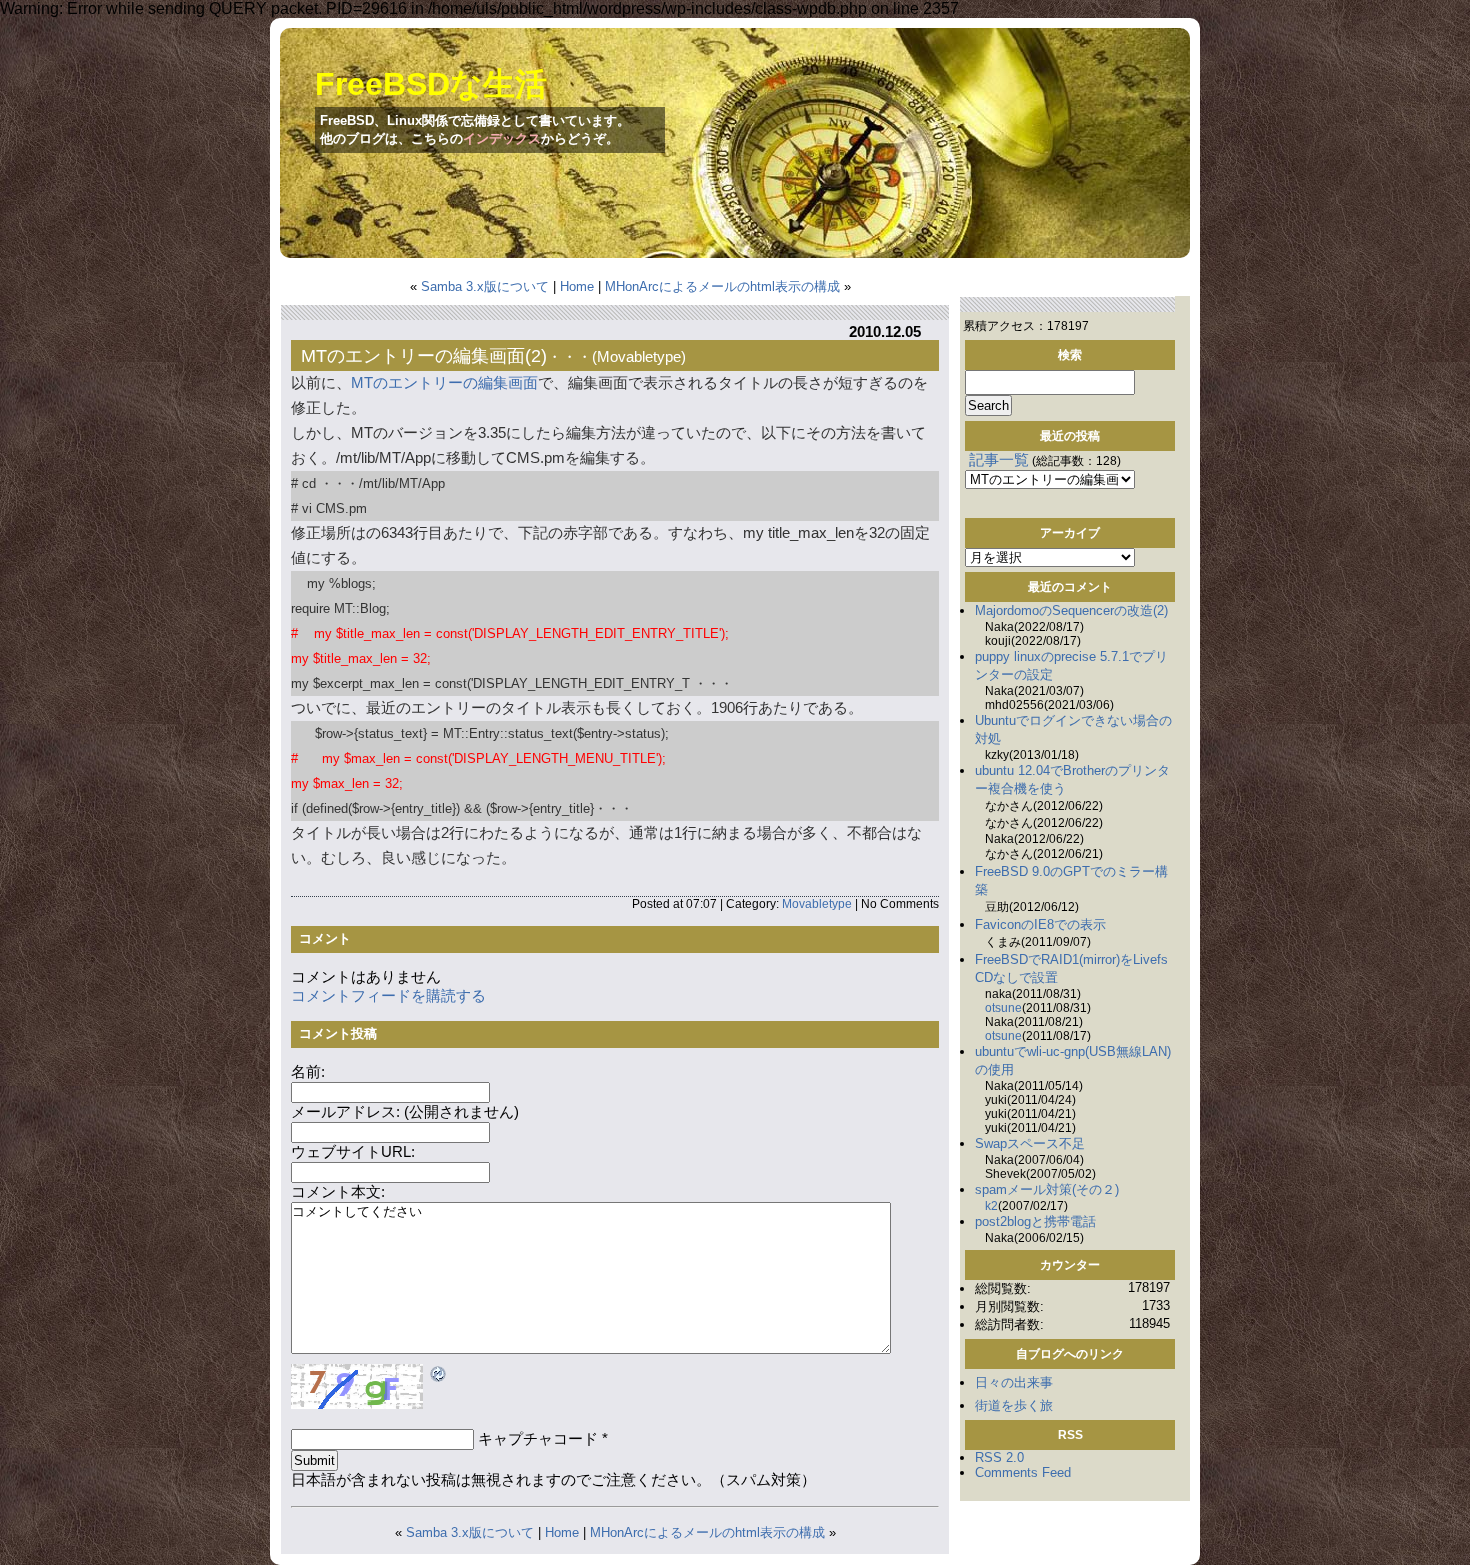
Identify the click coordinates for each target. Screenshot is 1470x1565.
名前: (308, 1072)
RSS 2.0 (999, 1457)
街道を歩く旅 (1014, 1405)
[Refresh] (439, 1376)
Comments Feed (1023, 1472)
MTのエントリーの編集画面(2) (424, 355)
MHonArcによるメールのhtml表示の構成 (722, 286)
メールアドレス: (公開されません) (405, 1112)
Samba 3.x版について (485, 286)
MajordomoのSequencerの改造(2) (1071, 610)
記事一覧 (999, 460)
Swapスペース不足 (1030, 1143)
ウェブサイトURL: (353, 1152)
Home (577, 286)
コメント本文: (338, 1192)
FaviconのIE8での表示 (1040, 924)
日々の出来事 (1014, 1382)
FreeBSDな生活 (431, 84)
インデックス (502, 138)
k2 (991, 1206)
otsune (1003, 1008)
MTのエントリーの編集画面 (444, 383)
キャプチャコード (538, 1439)
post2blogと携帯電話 (1035, 1221)
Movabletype (639, 356)
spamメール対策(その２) (1047, 1189)
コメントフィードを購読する (388, 996)
